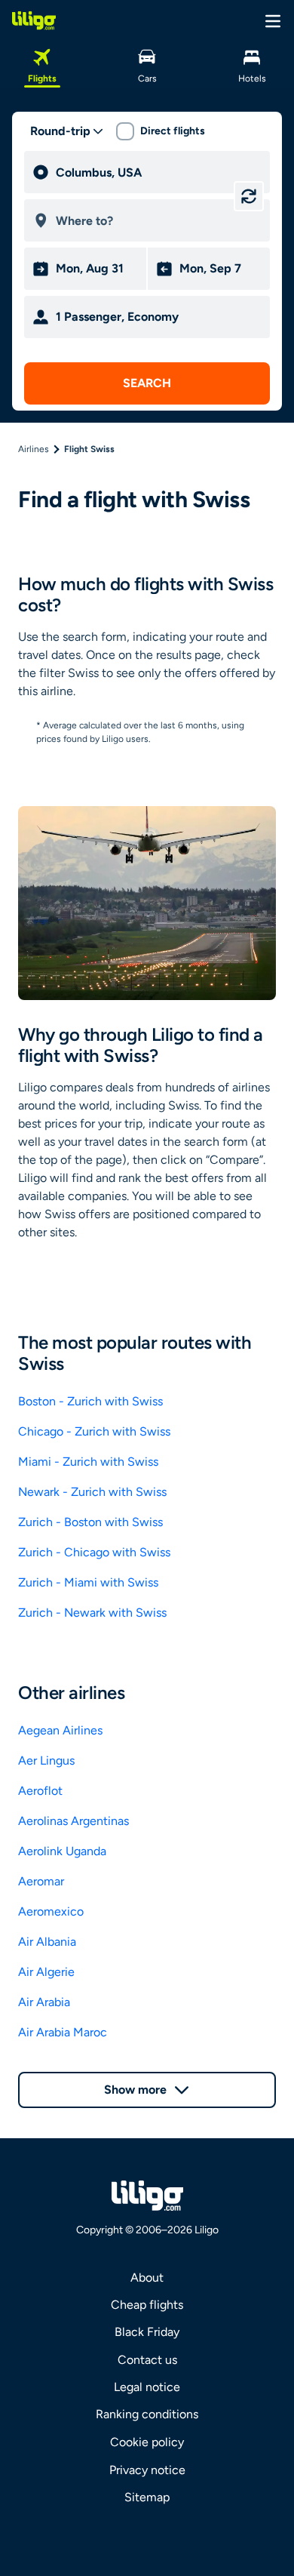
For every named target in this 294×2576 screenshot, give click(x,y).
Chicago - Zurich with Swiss (94, 1431)
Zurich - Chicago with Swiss (94, 1552)
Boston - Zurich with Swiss (90, 1401)
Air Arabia (44, 2002)
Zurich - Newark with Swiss (92, 1613)
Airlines (34, 449)
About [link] (147, 2277)
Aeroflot (40, 1791)
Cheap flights (147, 2305)
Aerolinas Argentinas (73, 1821)
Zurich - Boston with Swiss (90, 1522)
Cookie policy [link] (147, 2442)
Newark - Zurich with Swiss (92, 1492)
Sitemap (147, 2497)
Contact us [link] (147, 2360)
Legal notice (147, 2387)
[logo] (34, 20)
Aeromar (41, 1881)
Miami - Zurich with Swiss (88, 1462)
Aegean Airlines (60, 1730)
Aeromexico (51, 1911)
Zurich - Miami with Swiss (88, 1582)
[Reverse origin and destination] (249, 196)
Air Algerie (46, 1972)
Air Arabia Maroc (63, 2032)
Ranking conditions (147, 2414)
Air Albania (47, 1942)
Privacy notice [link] (147, 2470)
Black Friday (147, 2332)
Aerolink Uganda (62, 1851)
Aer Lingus (46, 1760)
